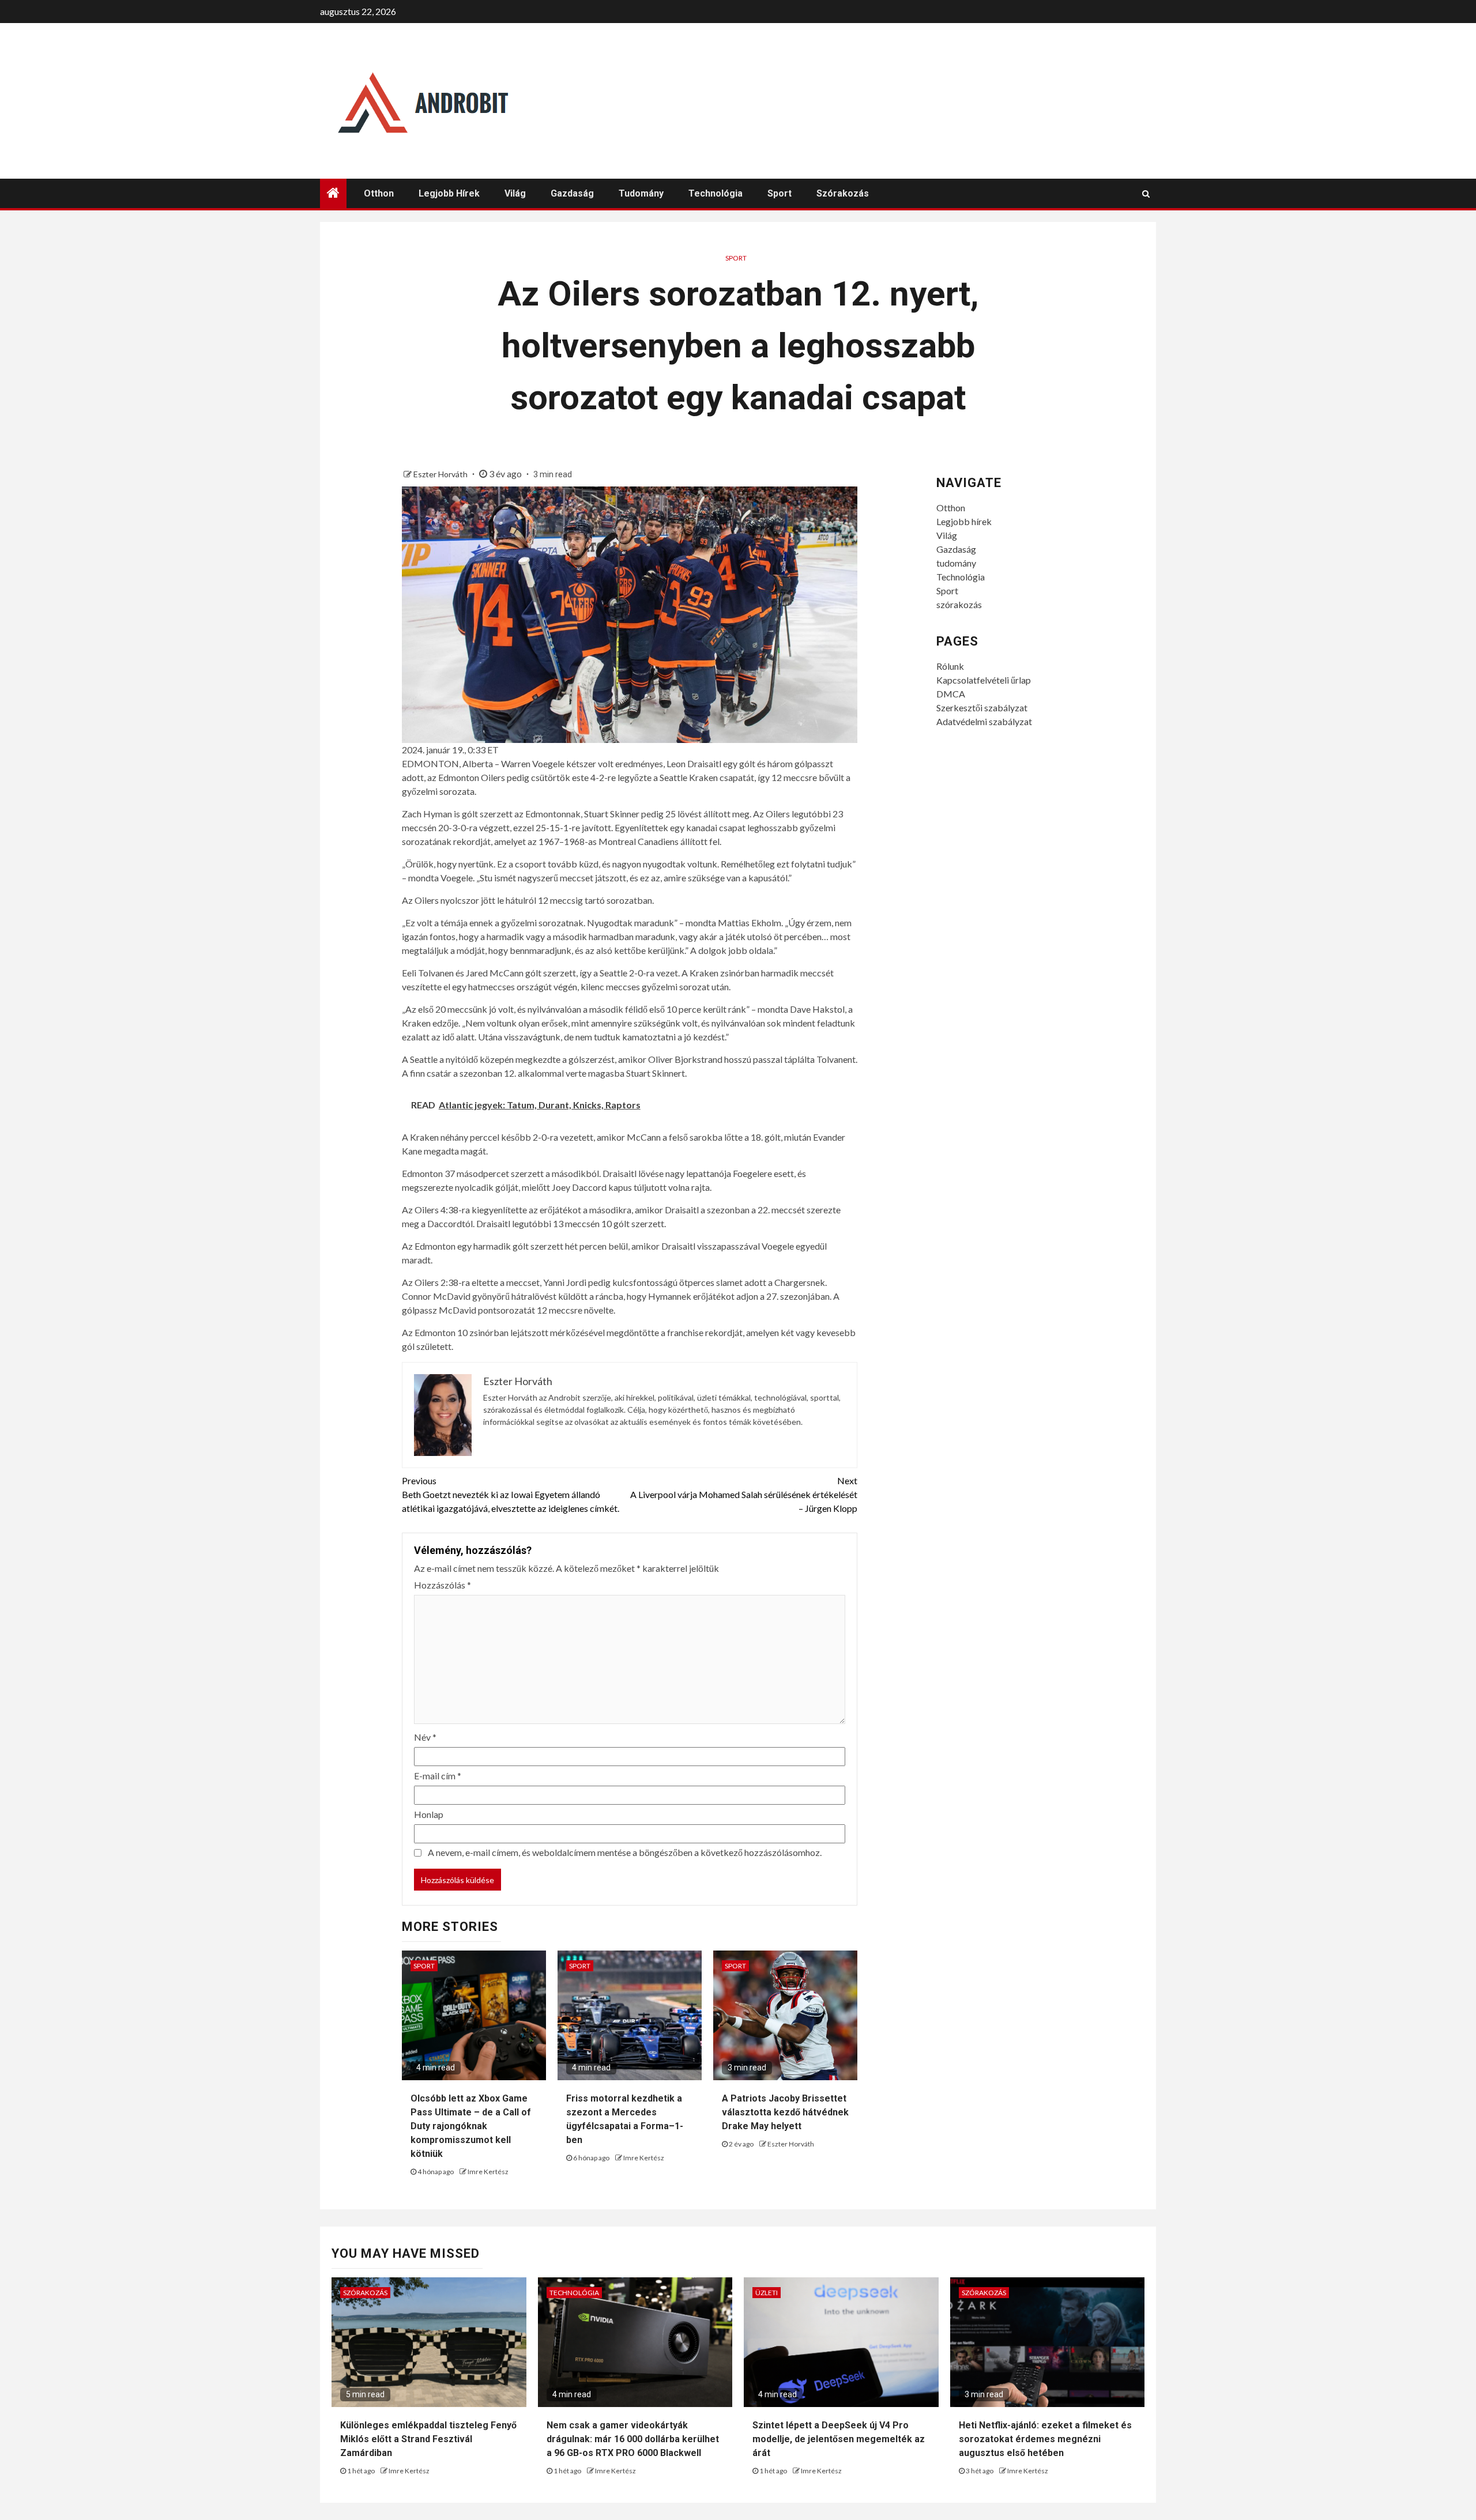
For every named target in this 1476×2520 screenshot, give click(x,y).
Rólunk (950, 666)
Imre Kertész (488, 2172)
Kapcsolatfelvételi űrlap (984, 680)
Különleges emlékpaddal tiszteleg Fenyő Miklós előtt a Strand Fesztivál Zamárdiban (428, 2439)
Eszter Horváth (441, 474)
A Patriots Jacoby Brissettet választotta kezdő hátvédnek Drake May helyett (785, 2112)
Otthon (379, 193)
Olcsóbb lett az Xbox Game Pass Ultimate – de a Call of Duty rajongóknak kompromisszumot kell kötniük (471, 2126)
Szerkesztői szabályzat (982, 708)
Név (425, 1737)
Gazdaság (572, 193)
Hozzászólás (443, 1585)
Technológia (716, 193)
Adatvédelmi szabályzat (984, 721)
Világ (515, 193)
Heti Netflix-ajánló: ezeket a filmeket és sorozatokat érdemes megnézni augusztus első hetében (1045, 2439)
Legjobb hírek (449, 193)
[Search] (1146, 194)
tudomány (641, 193)
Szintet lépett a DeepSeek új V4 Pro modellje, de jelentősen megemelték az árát (839, 2439)
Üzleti (767, 2293)
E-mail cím (438, 1776)
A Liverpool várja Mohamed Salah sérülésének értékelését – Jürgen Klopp (744, 1494)
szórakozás (843, 193)
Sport (780, 193)
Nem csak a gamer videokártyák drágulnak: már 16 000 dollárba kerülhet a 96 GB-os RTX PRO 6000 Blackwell (633, 2439)
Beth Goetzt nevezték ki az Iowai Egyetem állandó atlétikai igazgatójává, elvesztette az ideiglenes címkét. (511, 1494)
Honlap (429, 1814)
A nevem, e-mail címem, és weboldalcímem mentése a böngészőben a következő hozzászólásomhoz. (625, 1852)
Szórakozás (365, 2293)
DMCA (951, 694)
